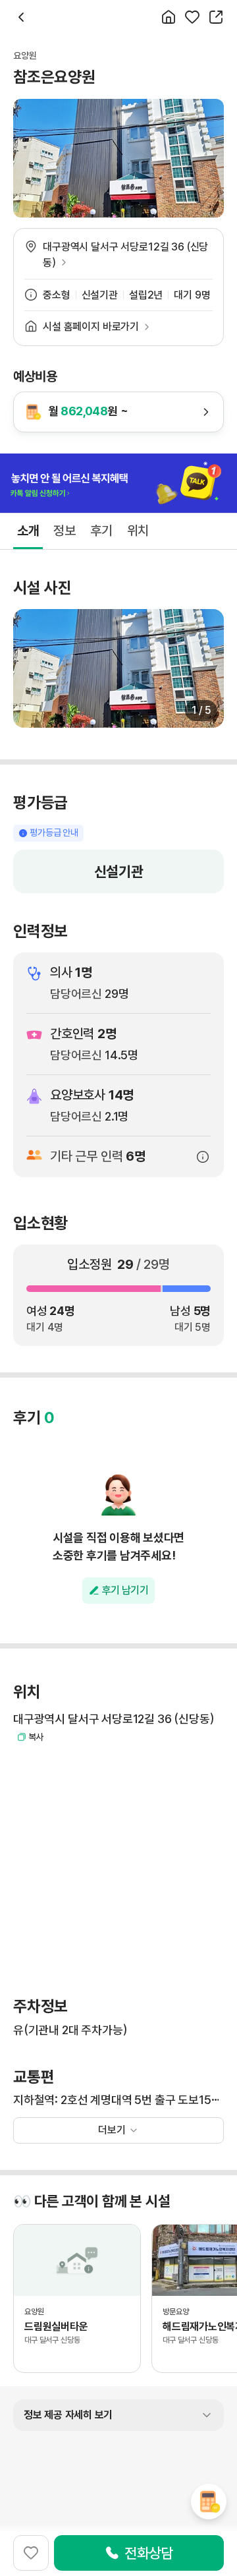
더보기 (112, 2130)
